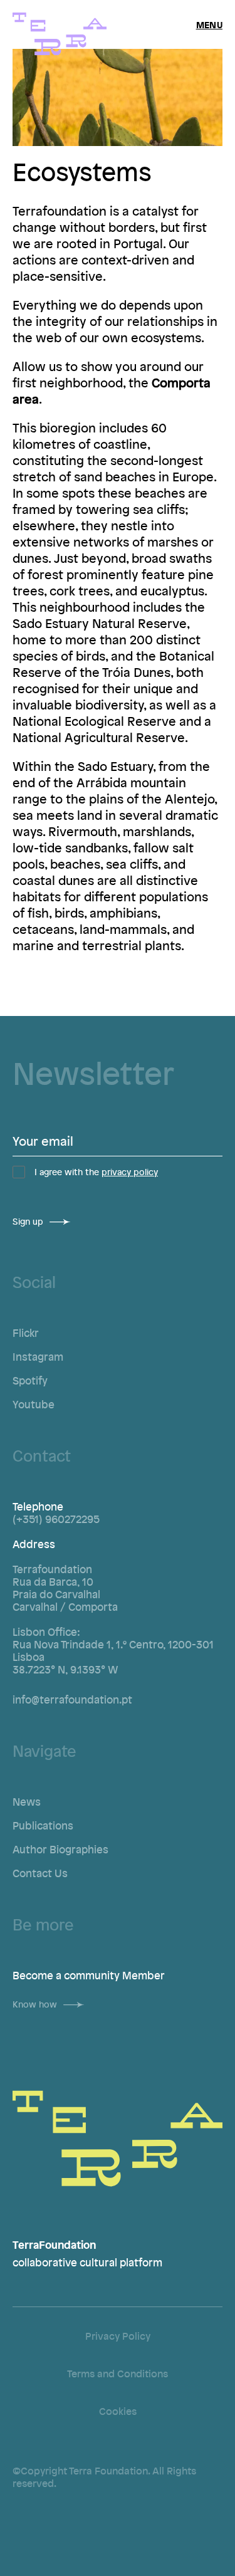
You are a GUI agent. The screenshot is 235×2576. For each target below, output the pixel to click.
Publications (43, 1825)
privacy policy (130, 1172)
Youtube (34, 1404)
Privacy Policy (118, 2336)
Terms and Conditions (118, 2374)
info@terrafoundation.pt (72, 1699)
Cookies (118, 2411)
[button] (209, 24)
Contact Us (40, 1873)
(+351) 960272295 (56, 1519)
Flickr (26, 1333)
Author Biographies (60, 1849)
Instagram (38, 1356)
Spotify (30, 1380)
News (27, 1801)
